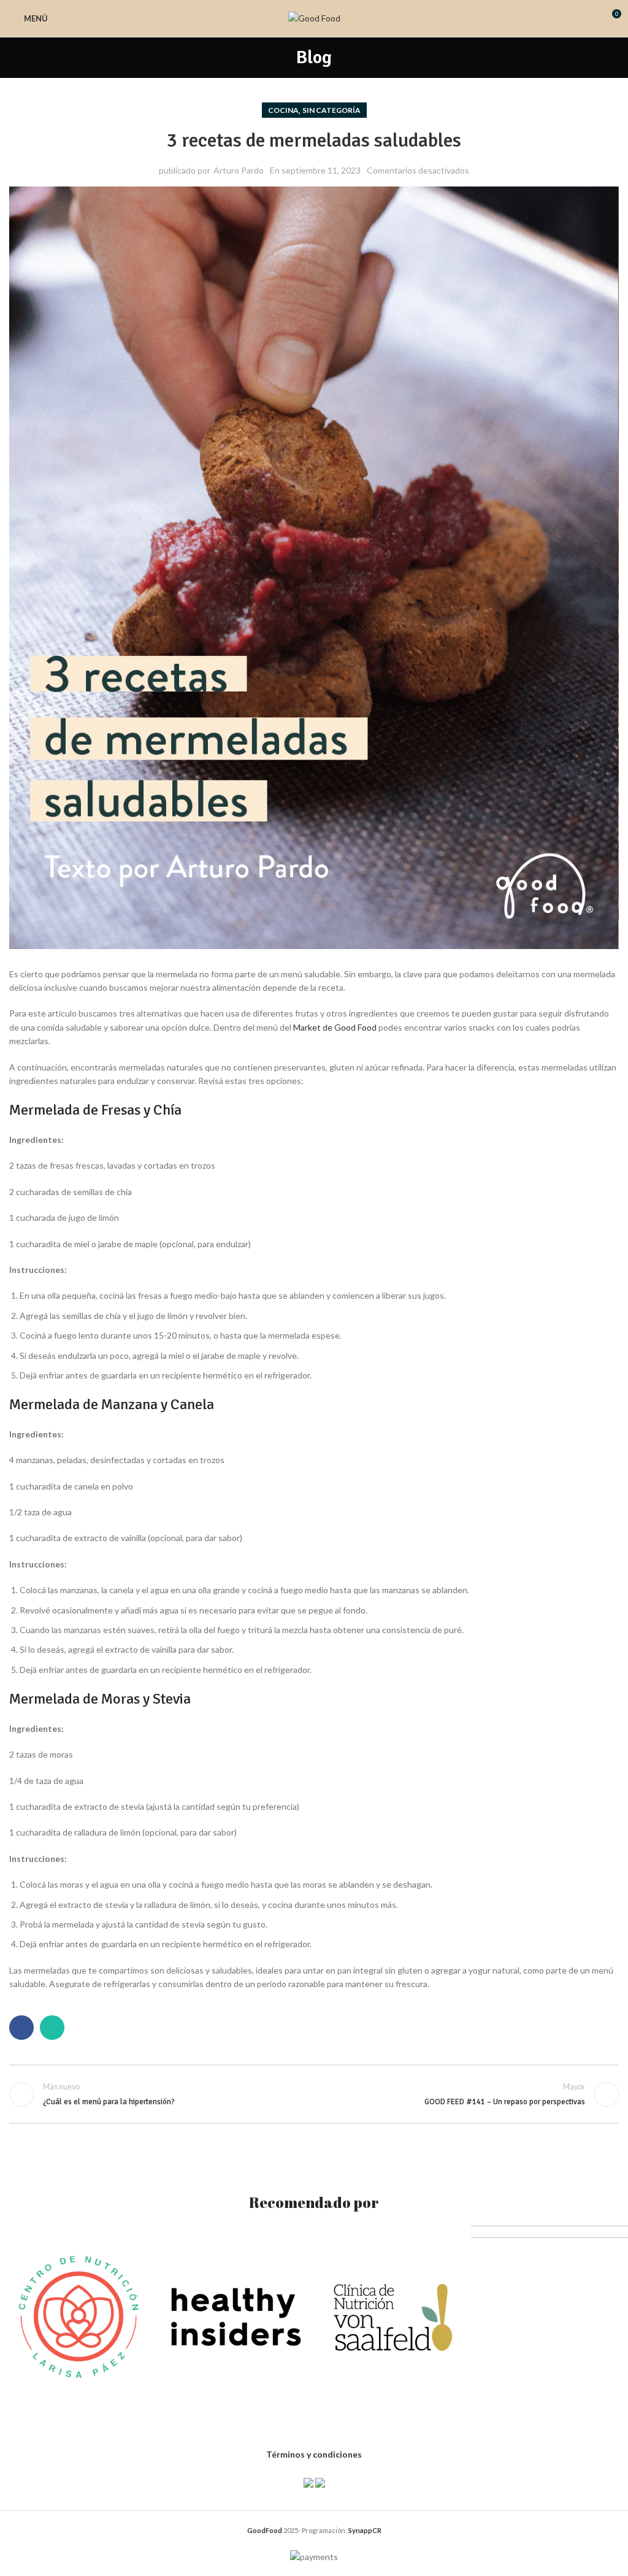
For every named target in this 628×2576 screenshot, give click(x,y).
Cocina (283, 110)
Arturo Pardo (239, 170)
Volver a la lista (314, 2094)
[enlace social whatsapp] (52, 2028)
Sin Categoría (331, 110)
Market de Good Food (335, 1027)
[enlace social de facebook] (21, 2028)
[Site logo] (314, 17)
